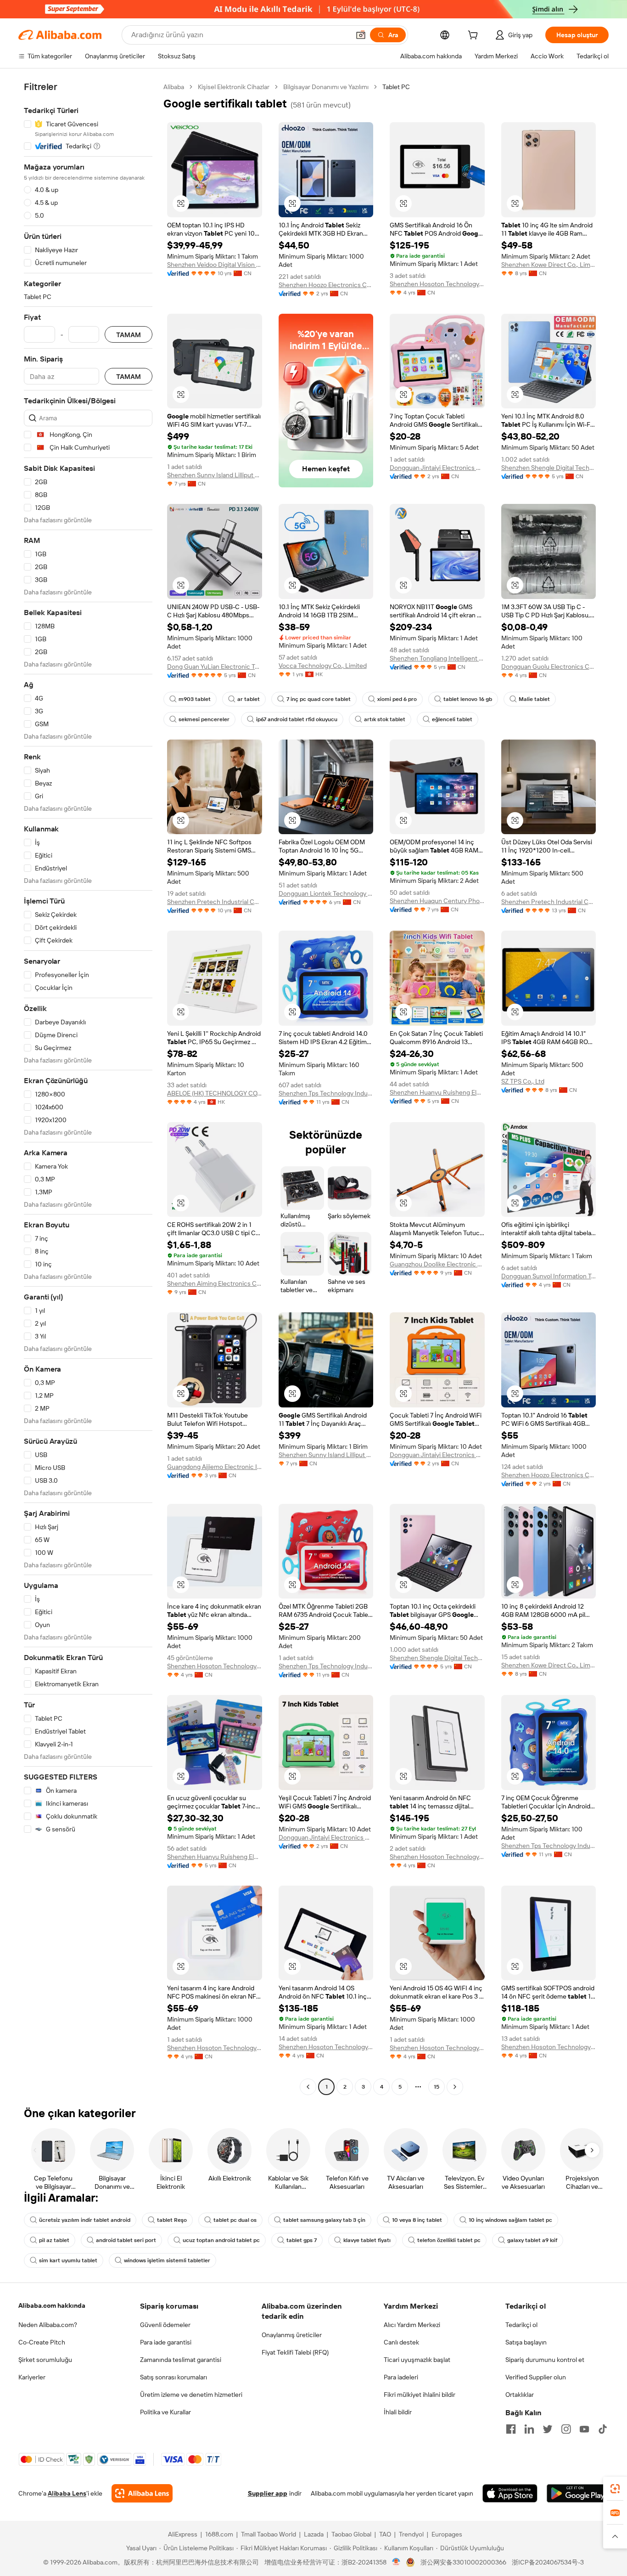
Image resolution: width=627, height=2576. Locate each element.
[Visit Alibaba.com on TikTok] (603, 2429)
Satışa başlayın (526, 2342)
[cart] (475, 36)
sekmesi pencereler (204, 719)
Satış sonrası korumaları (174, 2377)
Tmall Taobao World (269, 2534)
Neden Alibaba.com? (48, 2325)
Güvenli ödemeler (165, 2325)
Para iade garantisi (166, 2342)
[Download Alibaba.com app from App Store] (510, 2493)
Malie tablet (534, 699)
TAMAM (129, 335)
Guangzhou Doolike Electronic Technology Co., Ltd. (437, 1264)
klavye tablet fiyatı (367, 2240)
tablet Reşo (172, 2220)
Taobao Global (351, 2534)
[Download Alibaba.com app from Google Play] (578, 2493)
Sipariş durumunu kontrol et (545, 2360)
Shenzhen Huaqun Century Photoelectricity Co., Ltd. (437, 901)
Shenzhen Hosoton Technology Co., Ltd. (437, 284)
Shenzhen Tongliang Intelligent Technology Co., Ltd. (437, 658)
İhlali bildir (398, 2412)
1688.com (219, 2534)
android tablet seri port (126, 2240)
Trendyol (411, 2534)
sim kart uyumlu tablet (68, 2260)
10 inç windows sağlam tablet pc (510, 2220)
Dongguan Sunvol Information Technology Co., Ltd (549, 1276)
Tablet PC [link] (396, 87)
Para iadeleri (401, 2377)
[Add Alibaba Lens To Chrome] (142, 2493)
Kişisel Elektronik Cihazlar (234, 87)
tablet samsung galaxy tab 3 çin (324, 2220)
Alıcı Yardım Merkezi (412, 2325)
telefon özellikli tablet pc (449, 2240)
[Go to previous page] (308, 2087)
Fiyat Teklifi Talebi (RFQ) (295, 2352)
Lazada (314, 2534)
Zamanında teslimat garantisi (181, 2360)
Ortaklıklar (520, 2395)
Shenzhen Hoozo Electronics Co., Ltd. (326, 285)
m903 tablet (195, 699)
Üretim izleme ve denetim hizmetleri (191, 2395)
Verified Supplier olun (536, 2377)
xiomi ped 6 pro (397, 699)
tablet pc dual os (235, 2220)
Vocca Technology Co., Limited (323, 666)
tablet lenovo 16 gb (468, 699)
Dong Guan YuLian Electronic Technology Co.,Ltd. (215, 667)
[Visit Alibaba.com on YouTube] (584, 2429)
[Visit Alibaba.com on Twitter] (548, 2429)
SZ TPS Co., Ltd (523, 1081)
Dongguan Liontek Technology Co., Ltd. (326, 893)
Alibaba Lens (67, 2493)
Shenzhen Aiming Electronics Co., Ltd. (215, 1283)
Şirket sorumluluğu (45, 2360)
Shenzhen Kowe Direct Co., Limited (549, 265)
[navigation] (88, 1088)
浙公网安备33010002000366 (463, 2562)
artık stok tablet (385, 719)
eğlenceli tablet (452, 719)
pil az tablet (54, 2240)
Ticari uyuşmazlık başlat (417, 2360)
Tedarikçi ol (521, 2325)
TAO (385, 2534)
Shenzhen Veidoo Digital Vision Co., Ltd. (215, 265)
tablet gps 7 (302, 2240)
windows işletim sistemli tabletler (167, 2260)
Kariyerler (32, 2377)
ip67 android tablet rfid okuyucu (297, 719)
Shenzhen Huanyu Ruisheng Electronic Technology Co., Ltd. (437, 1092)
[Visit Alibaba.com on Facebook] (511, 2429)
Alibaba (174, 87)
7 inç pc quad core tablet (319, 699)
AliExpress (183, 2534)
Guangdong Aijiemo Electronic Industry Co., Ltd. (215, 1467)
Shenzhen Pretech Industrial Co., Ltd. (215, 902)
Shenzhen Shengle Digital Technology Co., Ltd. (549, 468)
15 (437, 2087)
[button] (361, 35)
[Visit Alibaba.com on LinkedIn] (529, 2429)
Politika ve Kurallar (165, 2412)
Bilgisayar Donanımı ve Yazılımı (326, 87)
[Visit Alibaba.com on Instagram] (566, 2429)
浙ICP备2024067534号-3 (548, 2562)
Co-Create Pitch (42, 2342)
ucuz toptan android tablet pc (221, 2240)
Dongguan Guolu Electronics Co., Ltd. (549, 667)
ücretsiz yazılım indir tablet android (85, 2220)
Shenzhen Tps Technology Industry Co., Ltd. (326, 1093)
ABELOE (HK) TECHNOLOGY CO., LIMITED (215, 1093)
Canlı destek (401, 2342)
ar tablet (249, 699)
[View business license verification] (396, 2562)
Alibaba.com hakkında (52, 2305)
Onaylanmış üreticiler (292, 2335)
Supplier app (268, 2493)
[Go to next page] (455, 2087)
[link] (615, 2489)
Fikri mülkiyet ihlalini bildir (420, 2395)
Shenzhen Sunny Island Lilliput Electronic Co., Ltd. (215, 475)
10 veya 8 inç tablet (417, 2220)
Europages (447, 2534)
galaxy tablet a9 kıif (532, 2240)
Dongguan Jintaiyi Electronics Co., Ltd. (437, 468)
